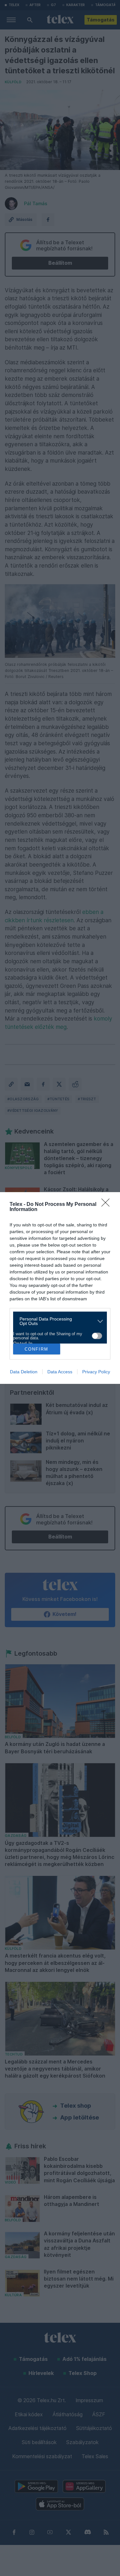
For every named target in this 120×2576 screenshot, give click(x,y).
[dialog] (60, 1288)
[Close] (108, 1205)
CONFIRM (36, 1349)
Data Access (60, 1372)
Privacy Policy (96, 1372)
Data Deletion (24, 1372)
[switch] (97, 1336)
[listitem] (58, 1321)
